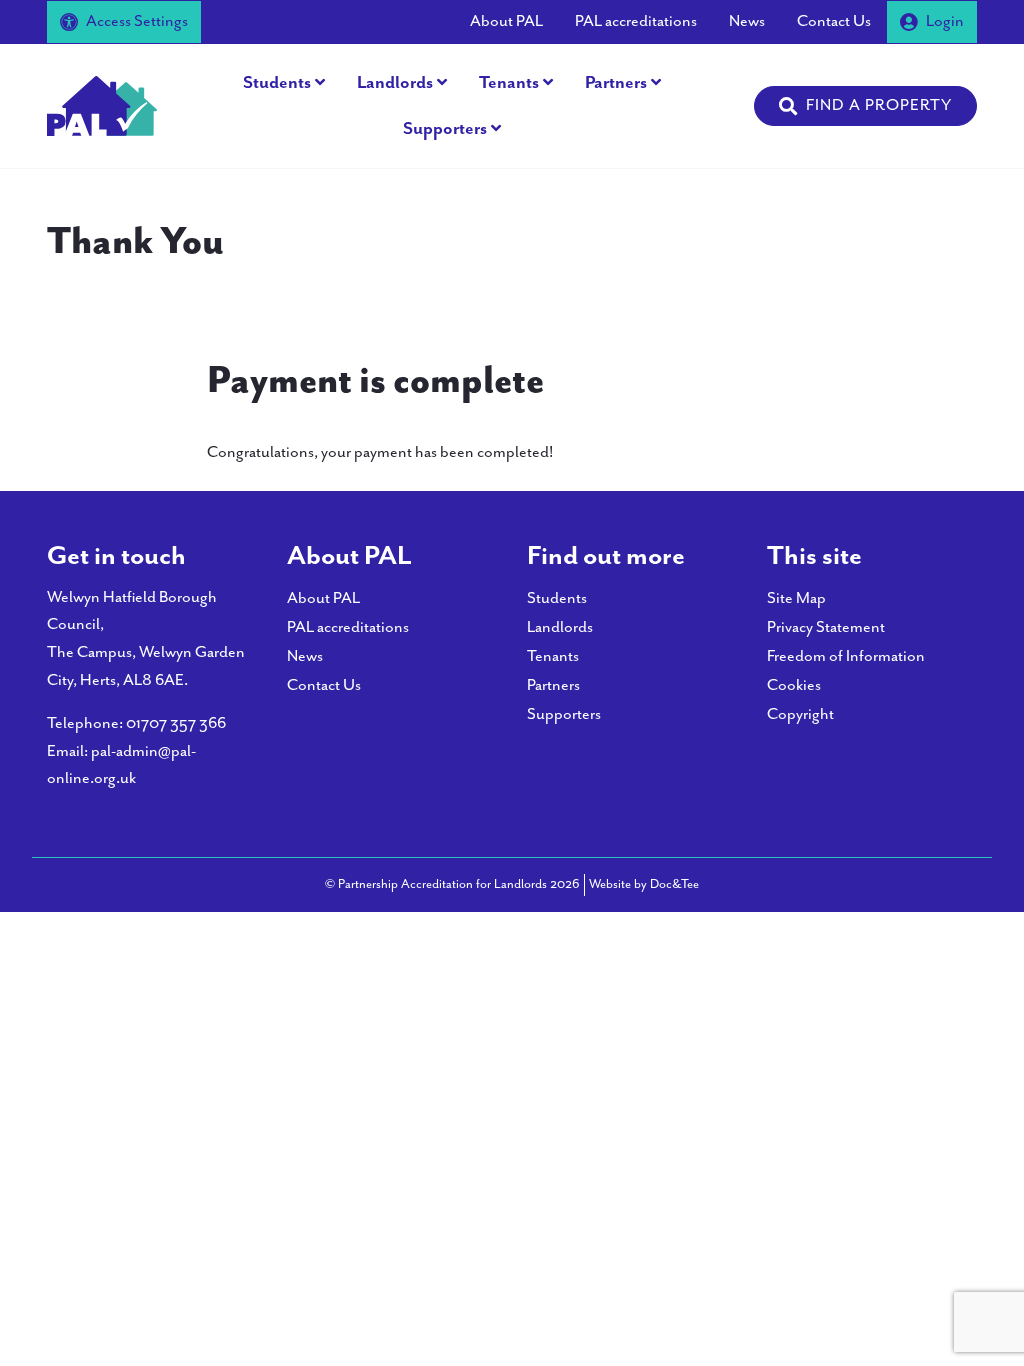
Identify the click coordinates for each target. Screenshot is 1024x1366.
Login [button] (945, 21)
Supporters (445, 129)
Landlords (395, 83)
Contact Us (834, 21)
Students (277, 83)
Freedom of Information (846, 656)
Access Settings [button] (137, 21)
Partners (616, 83)
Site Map (796, 598)
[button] (865, 106)
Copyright (800, 714)
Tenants (509, 83)
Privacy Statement (826, 627)
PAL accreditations (636, 21)
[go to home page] (102, 104)
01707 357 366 (176, 723)
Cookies (794, 685)
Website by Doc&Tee (644, 884)
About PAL (506, 21)
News (747, 21)
